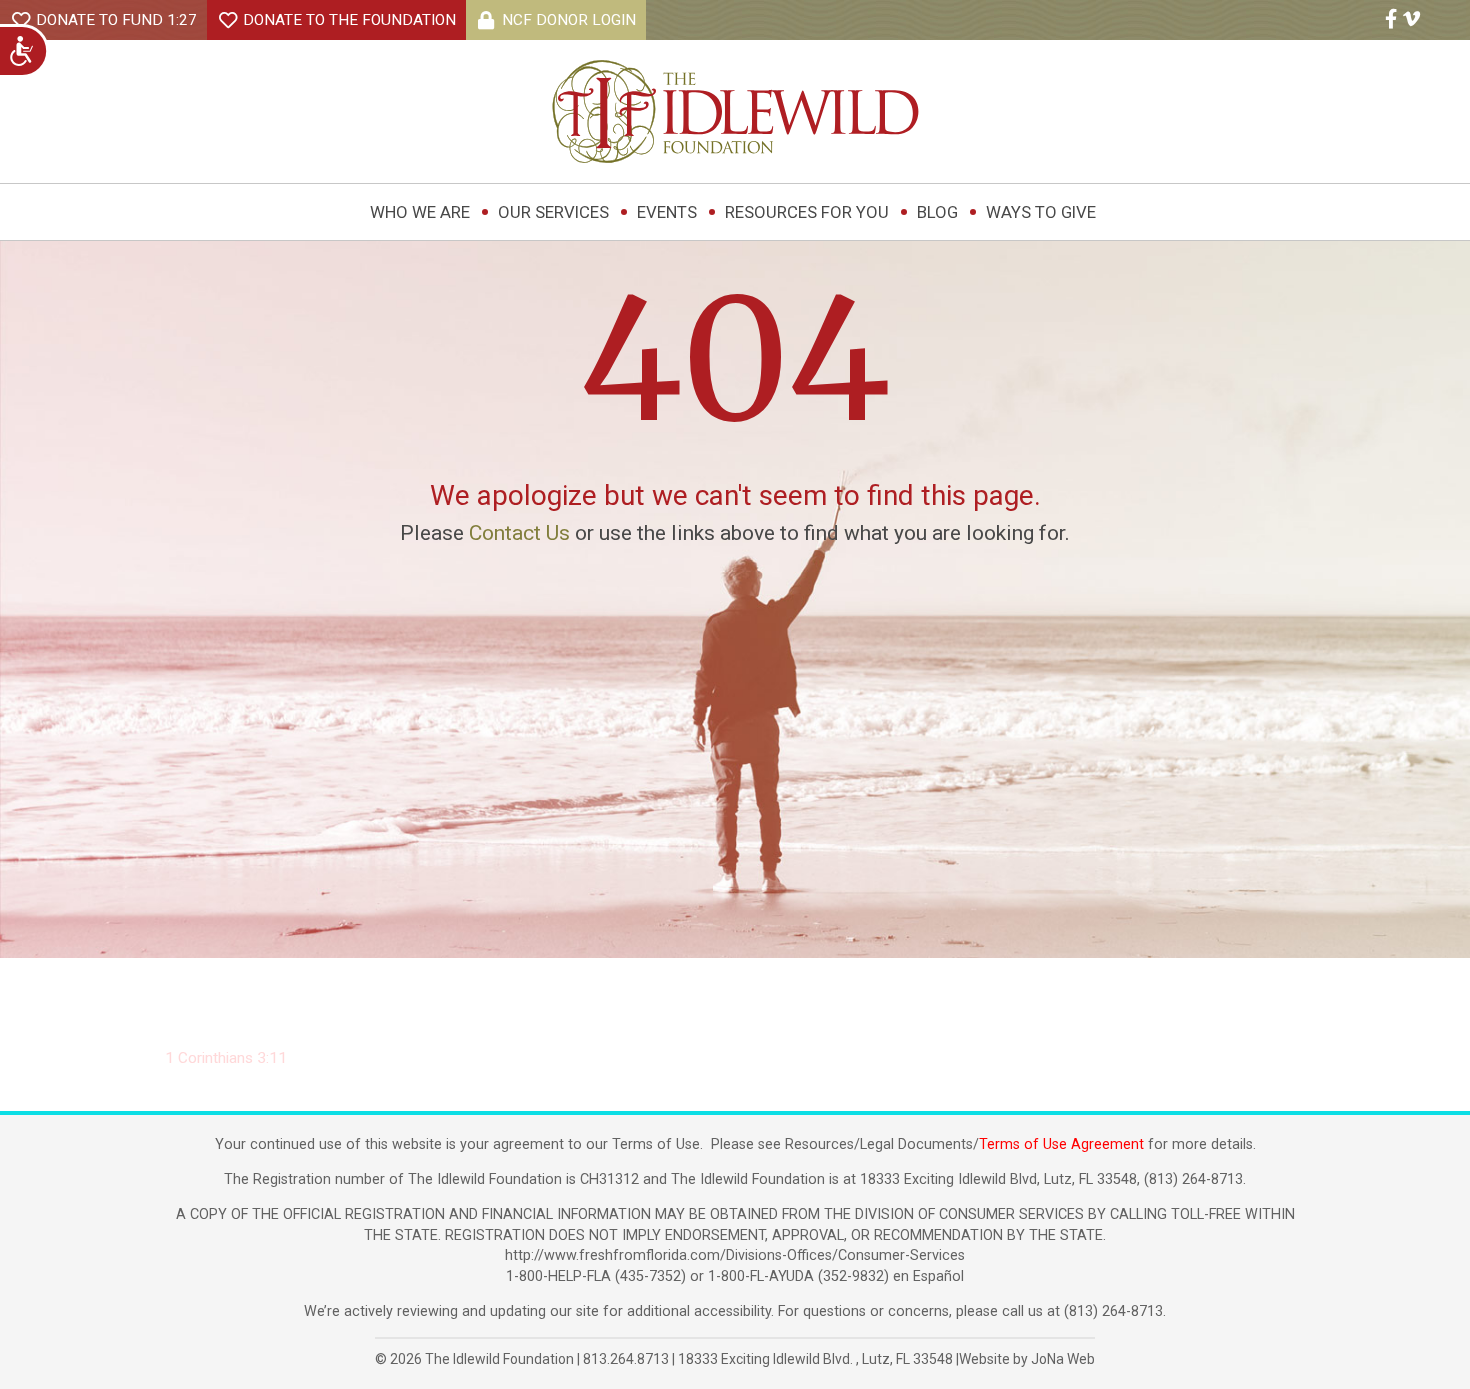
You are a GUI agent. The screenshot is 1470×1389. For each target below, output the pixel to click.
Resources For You (807, 212)
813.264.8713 (626, 1359)
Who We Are (420, 212)
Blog (937, 212)
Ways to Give (1041, 212)
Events (667, 212)
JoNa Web (1063, 1359)
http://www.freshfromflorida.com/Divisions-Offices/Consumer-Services (735, 1255)
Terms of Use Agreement (1061, 1144)
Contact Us (519, 533)
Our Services (553, 212)
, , (815, 1359)
